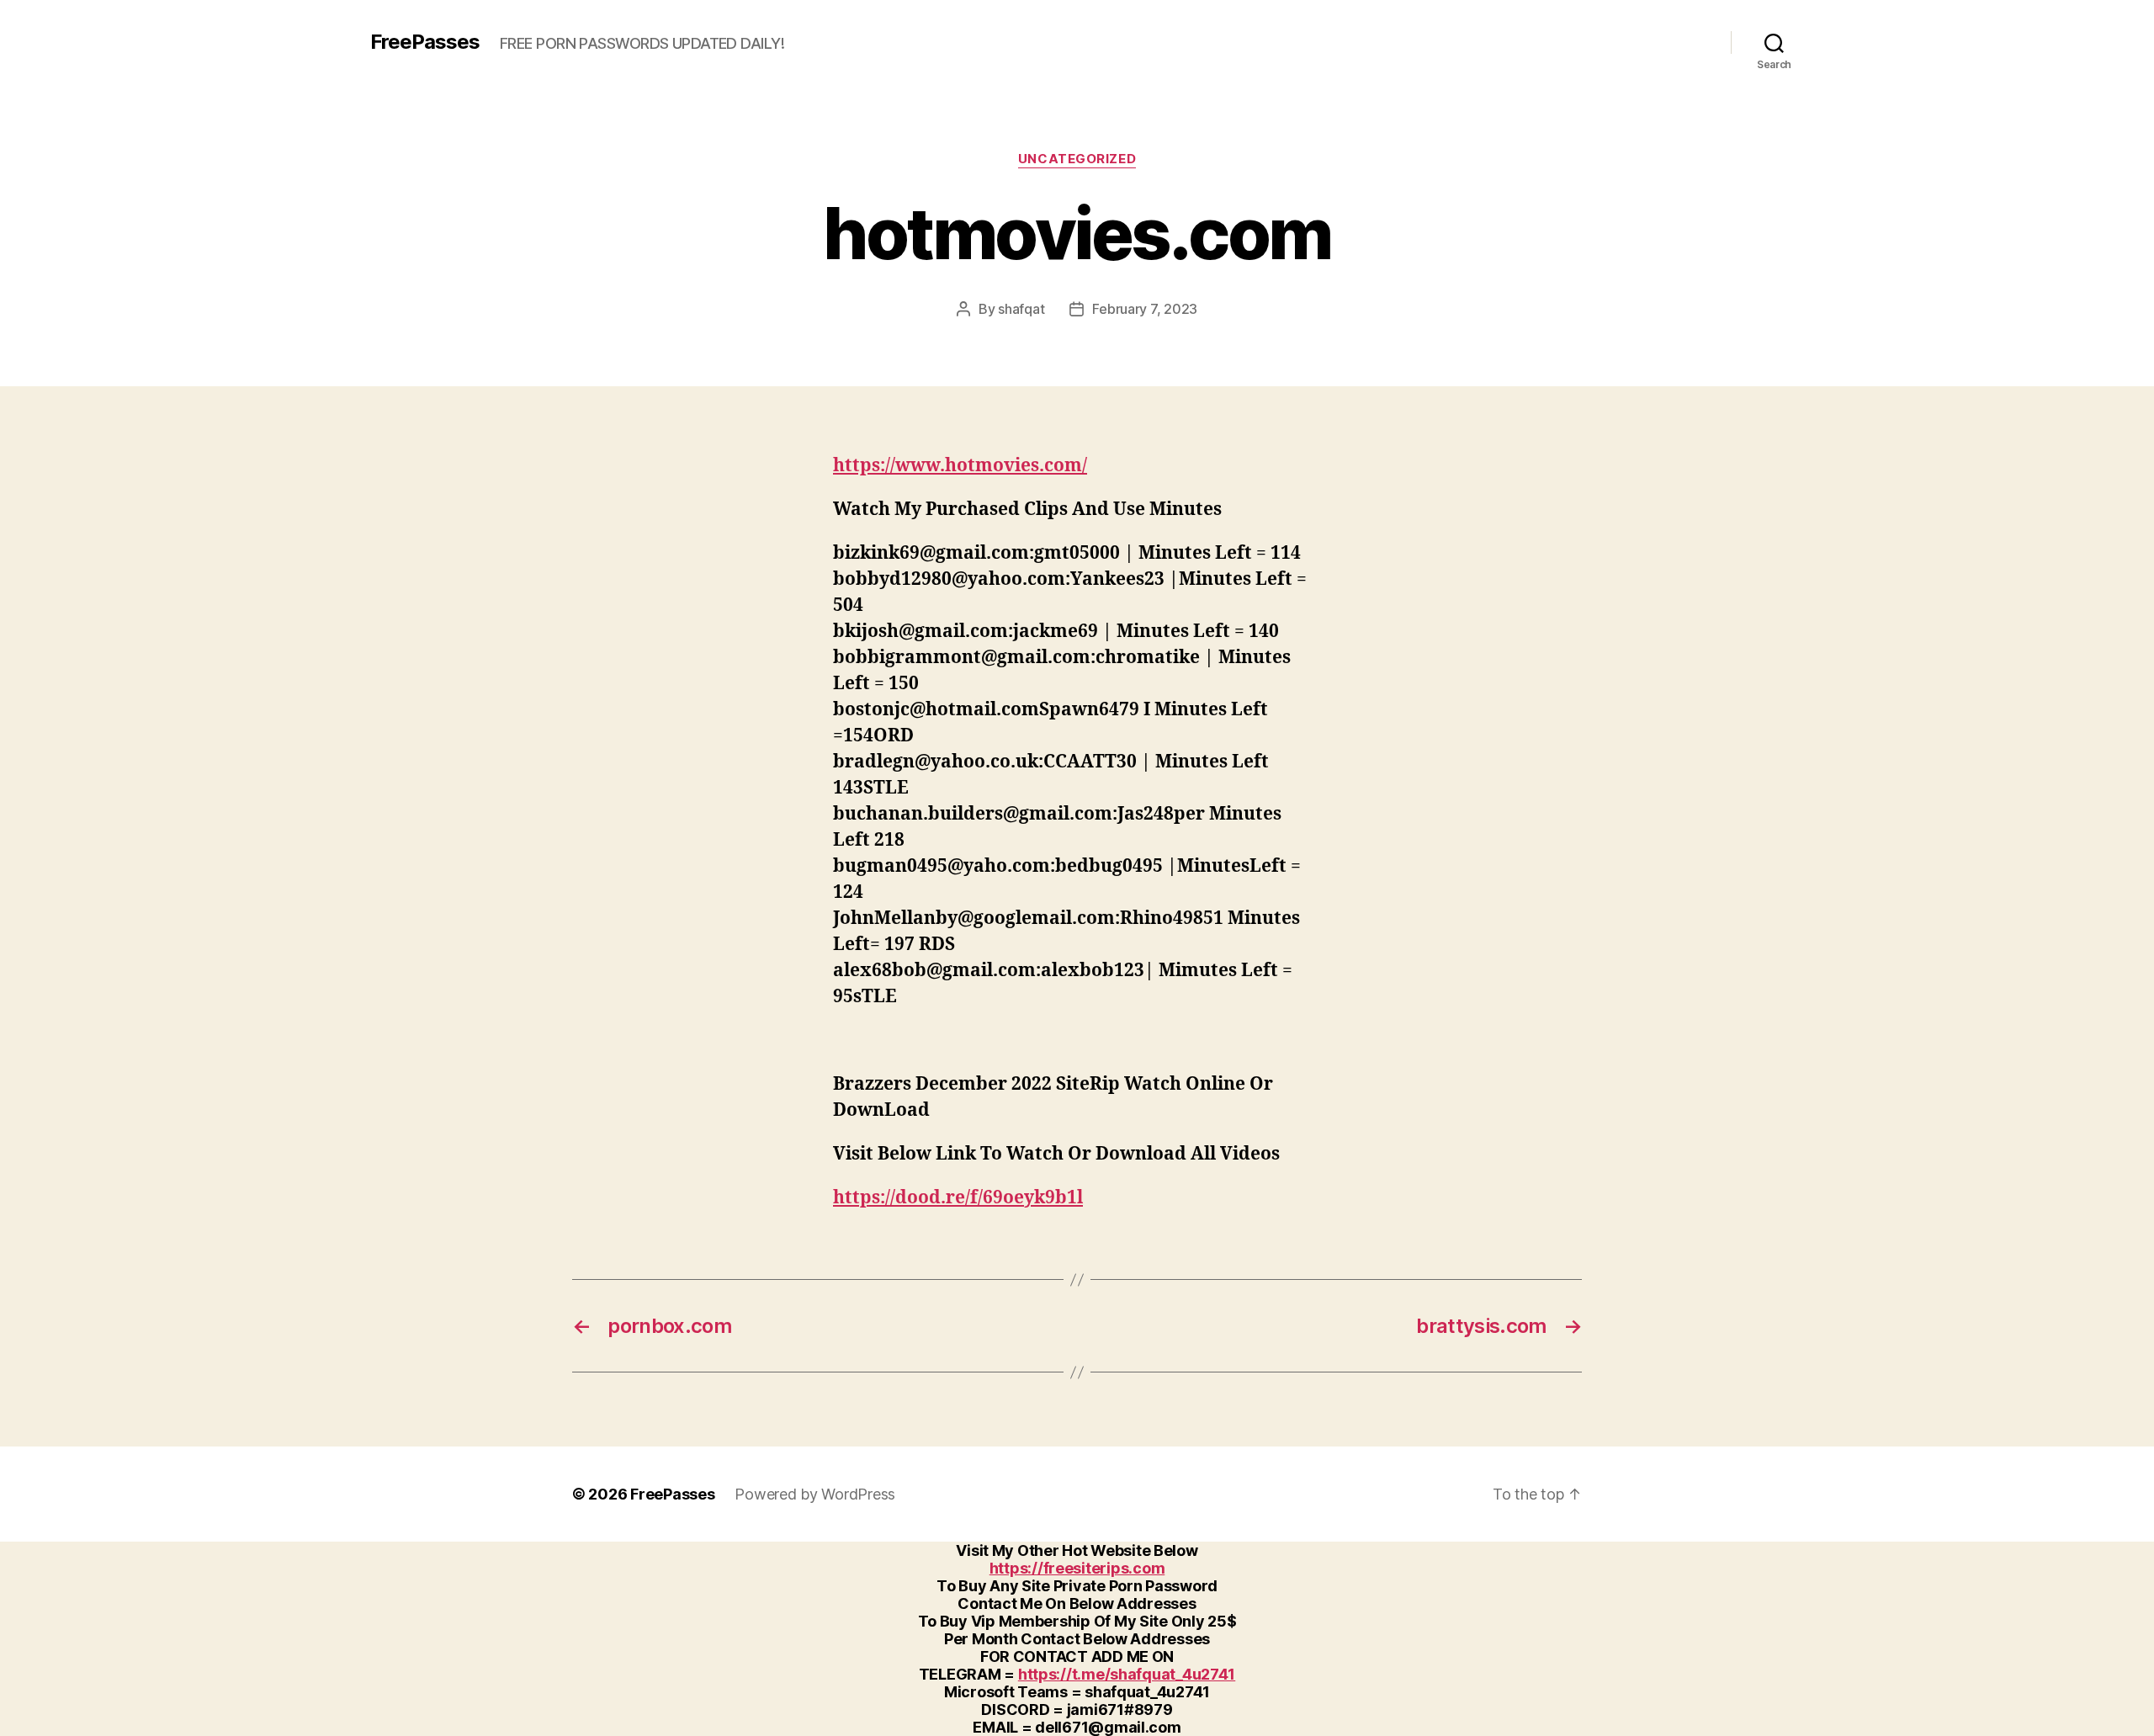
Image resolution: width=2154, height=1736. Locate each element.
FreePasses (425, 42)
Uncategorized (1077, 159)
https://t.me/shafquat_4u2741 (1127, 1674)
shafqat (1021, 309)
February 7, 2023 (1145, 309)
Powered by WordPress (815, 1494)
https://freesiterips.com (1077, 1568)
